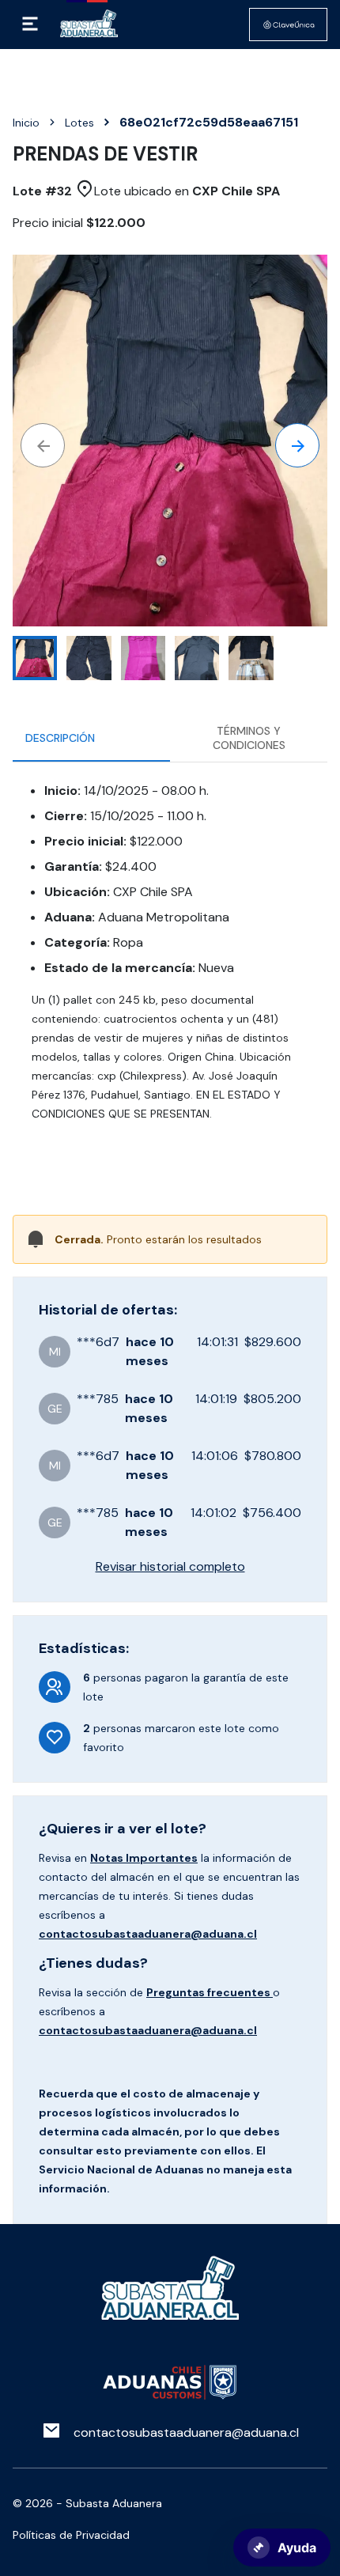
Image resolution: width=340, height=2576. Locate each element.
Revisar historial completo (170, 1566)
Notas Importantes (144, 1858)
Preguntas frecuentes (210, 1992)
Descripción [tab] (60, 738)
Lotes (79, 123)
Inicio (26, 123)
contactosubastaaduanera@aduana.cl (148, 1934)
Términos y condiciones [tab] (249, 738)
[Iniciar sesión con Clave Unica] (288, 25)
